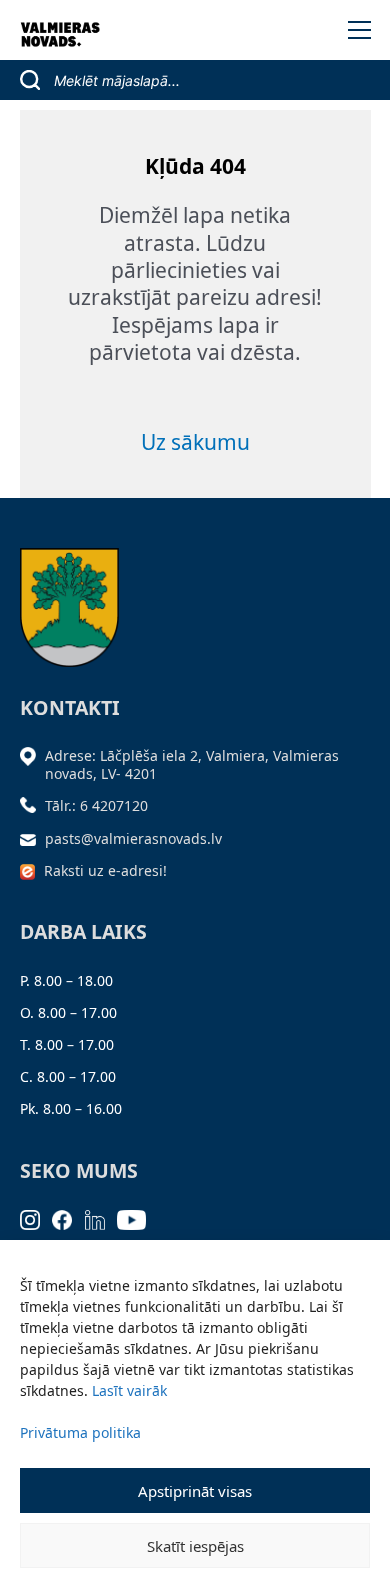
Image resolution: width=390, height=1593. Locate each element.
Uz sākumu (195, 442)
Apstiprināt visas (195, 1491)
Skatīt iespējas (195, 1546)
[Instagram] (36, 1218)
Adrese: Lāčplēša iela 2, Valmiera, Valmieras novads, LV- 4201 (192, 764)
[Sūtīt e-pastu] (33, 838)
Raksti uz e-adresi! (105, 870)
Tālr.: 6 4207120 (96, 805)
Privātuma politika (80, 1432)
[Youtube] (138, 1218)
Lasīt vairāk (129, 1390)
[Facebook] (68, 1218)
